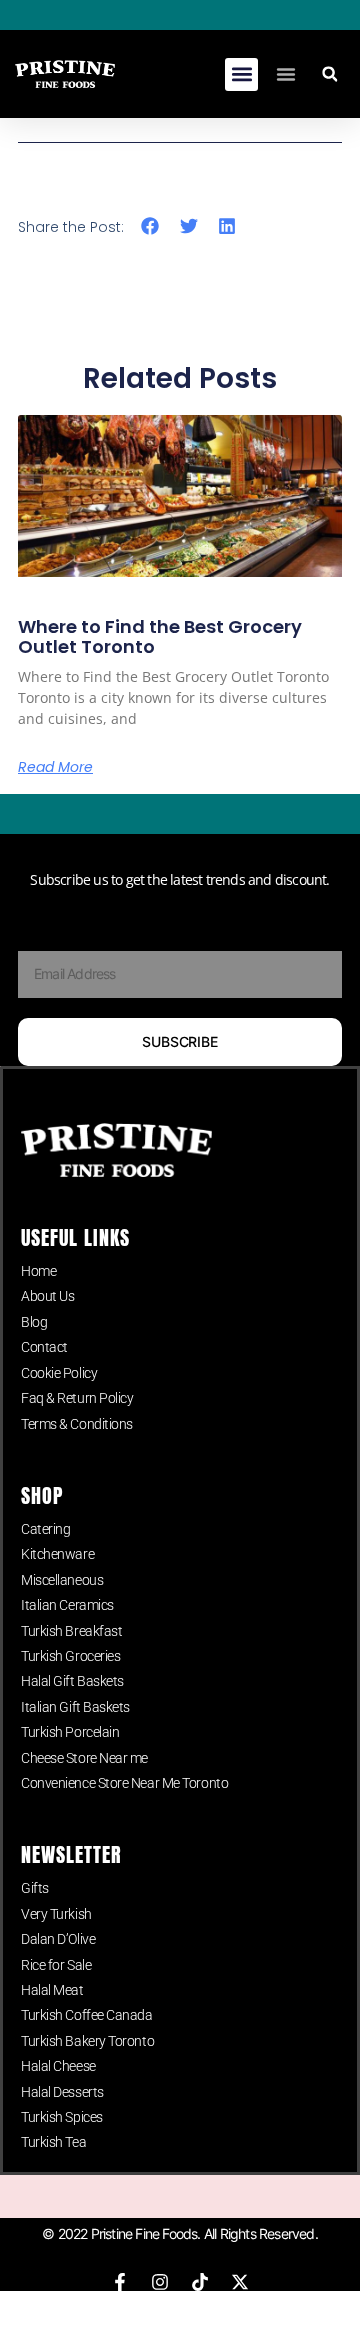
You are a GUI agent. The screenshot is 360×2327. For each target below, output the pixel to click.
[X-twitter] (240, 2282)
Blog (34, 1322)
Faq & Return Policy (77, 1398)
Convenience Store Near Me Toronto (124, 1783)
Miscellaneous (62, 1580)
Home (38, 1271)
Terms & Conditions (77, 1424)
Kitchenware (57, 1554)
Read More (55, 767)
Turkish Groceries (70, 1656)
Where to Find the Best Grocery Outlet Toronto (160, 636)
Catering (45, 1529)
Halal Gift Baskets (72, 1681)
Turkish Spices (62, 2117)
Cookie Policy (59, 1373)
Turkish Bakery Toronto (87, 2041)
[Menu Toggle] (286, 74)
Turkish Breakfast (71, 1631)
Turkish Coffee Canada (87, 2015)
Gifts (35, 1888)
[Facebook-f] (120, 2282)
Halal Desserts (62, 2092)
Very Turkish (56, 1914)
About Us (47, 1296)
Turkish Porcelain (70, 1732)
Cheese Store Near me (84, 1758)
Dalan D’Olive (58, 1939)
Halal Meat (52, 1990)
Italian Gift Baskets (75, 1707)
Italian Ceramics (67, 1605)
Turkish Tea (53, 2142)
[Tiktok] (200, 2282)
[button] (241, 74)
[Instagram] (160, 2282)
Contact (44, 1347)
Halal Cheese (58, 2066)
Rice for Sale (56, 1965)
